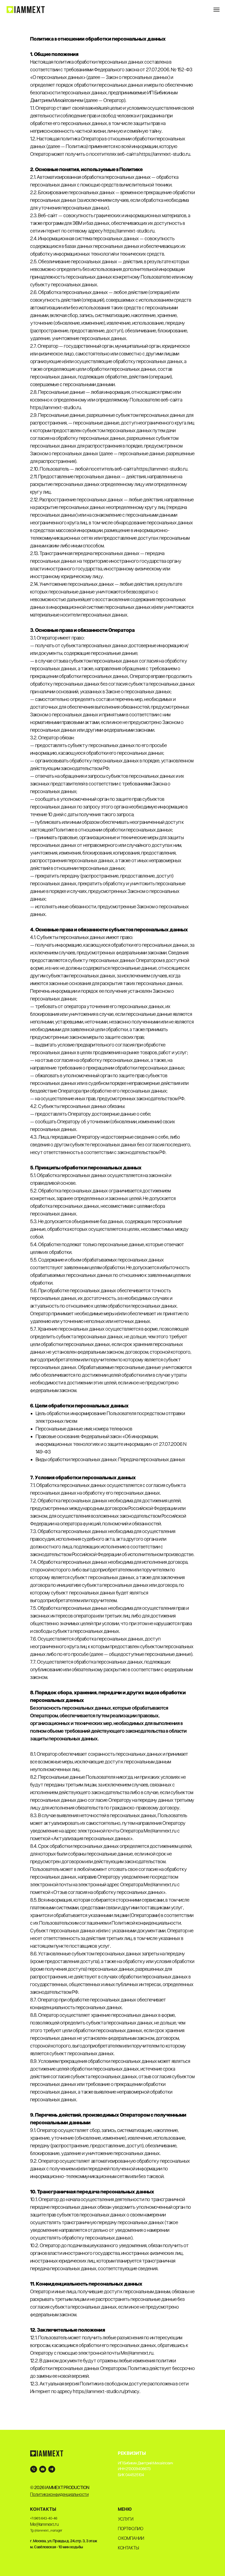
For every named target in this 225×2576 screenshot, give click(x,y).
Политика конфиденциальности (59, 2494)
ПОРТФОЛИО (131, 2529)
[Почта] (43, 2469)
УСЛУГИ (126, 2519)
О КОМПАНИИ (131, 2538)
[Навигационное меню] (216, 10)
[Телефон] (34, 2469)
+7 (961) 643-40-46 (44, 2518)
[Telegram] (52, 2469)
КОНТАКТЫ (128, 2548)
